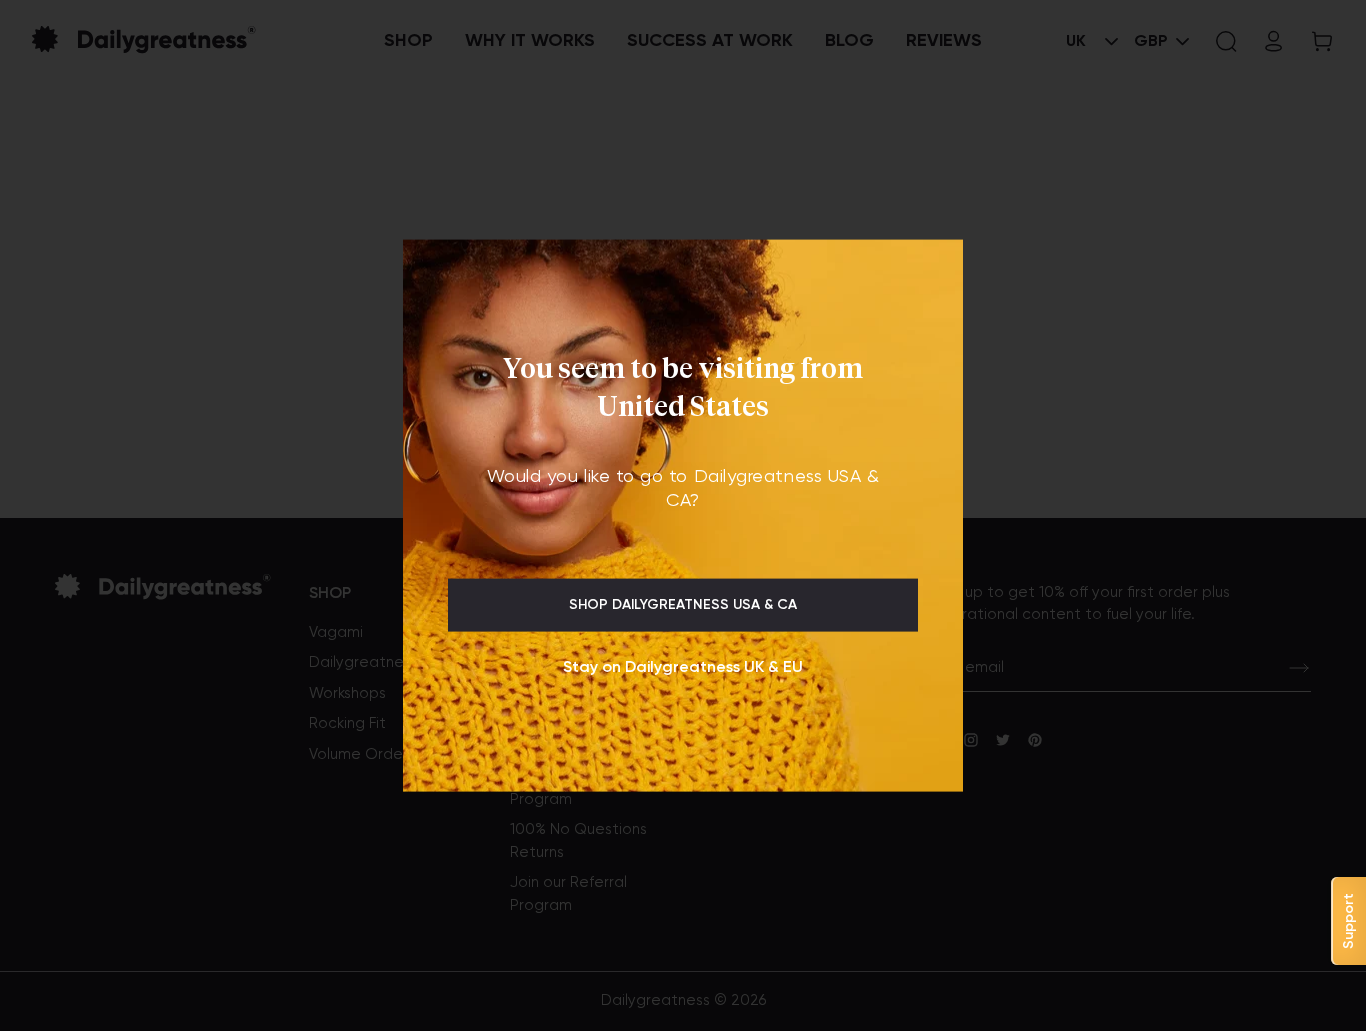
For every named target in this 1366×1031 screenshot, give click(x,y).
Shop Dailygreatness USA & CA (683, 605)
